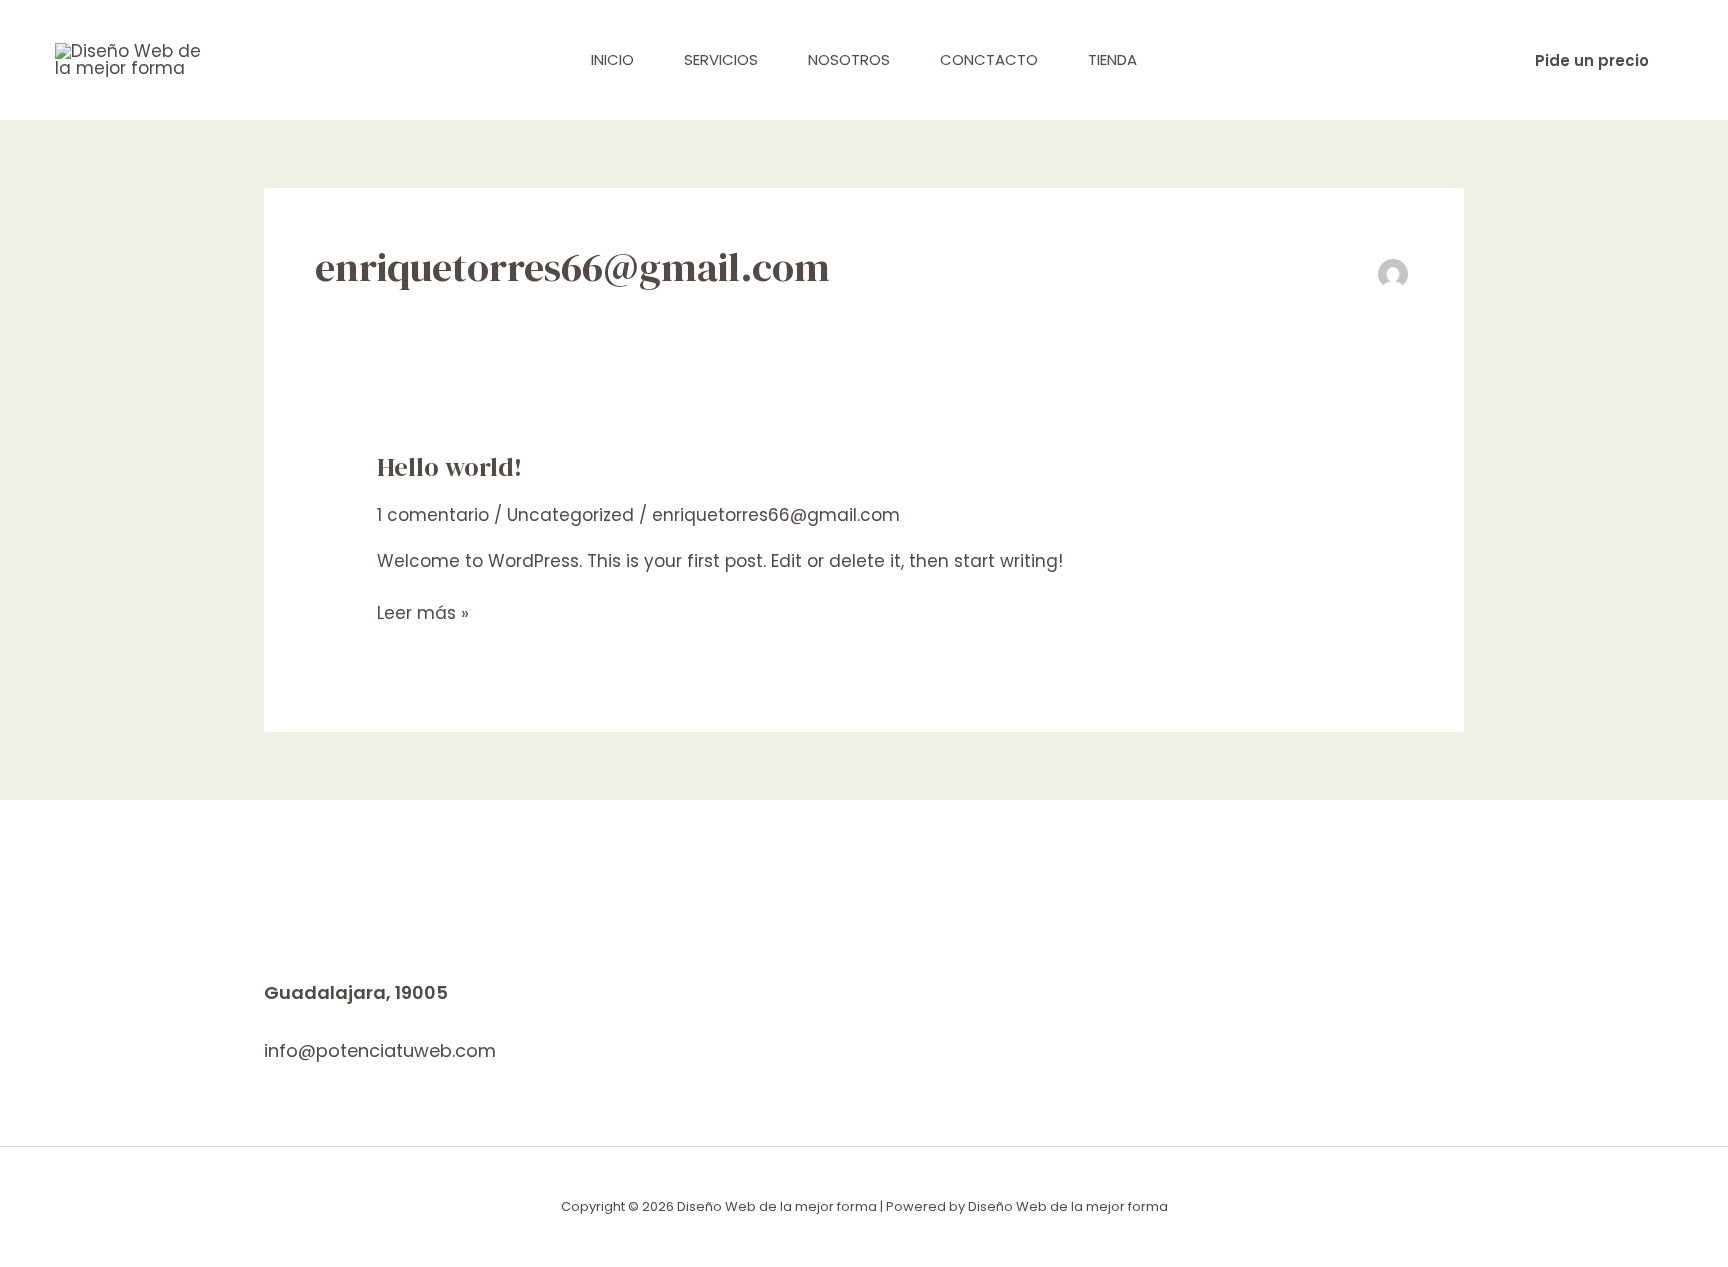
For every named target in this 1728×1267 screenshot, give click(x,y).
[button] (1592, 60)
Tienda (1112, 59)
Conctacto (989, 59)
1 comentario (433, 515)
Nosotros (849, 59)
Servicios (721, 59)
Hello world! (449, 467)
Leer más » (423, 613)
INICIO (612, 59)
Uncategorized (570, 515)
